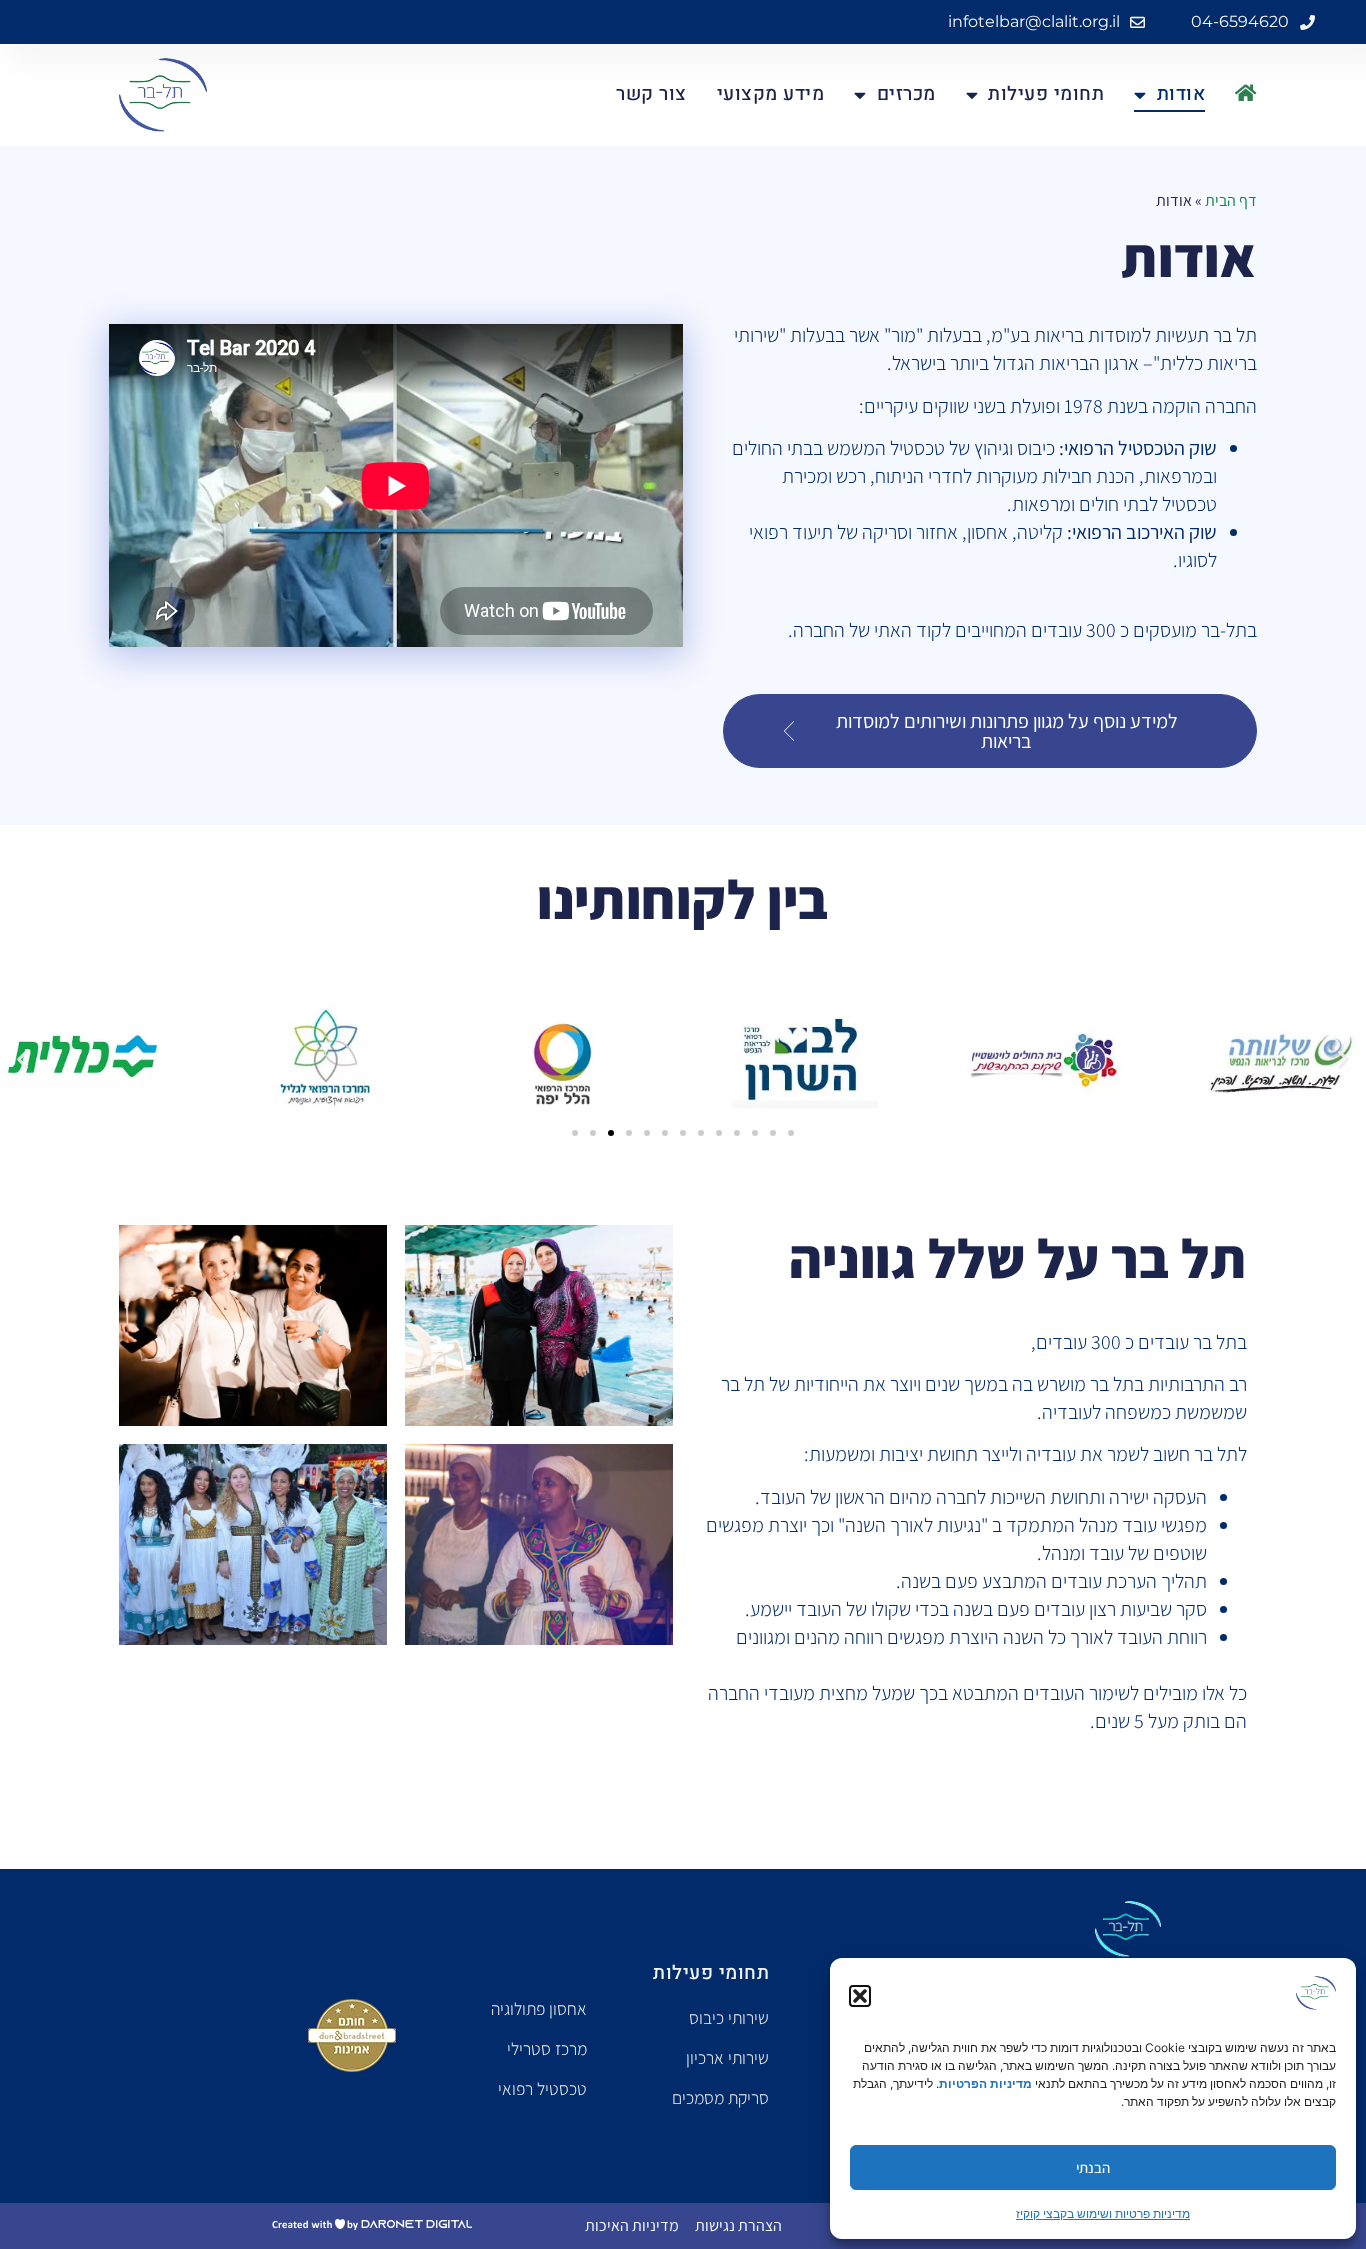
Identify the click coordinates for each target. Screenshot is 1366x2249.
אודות (1181, 94)
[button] (860, 1996)
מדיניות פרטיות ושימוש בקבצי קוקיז (1103, 2213)
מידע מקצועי (771, 94)
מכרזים (906, 94)
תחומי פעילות (1046, 94)
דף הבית (1231, 200)
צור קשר (651, 94)
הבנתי (1093, 2167)
